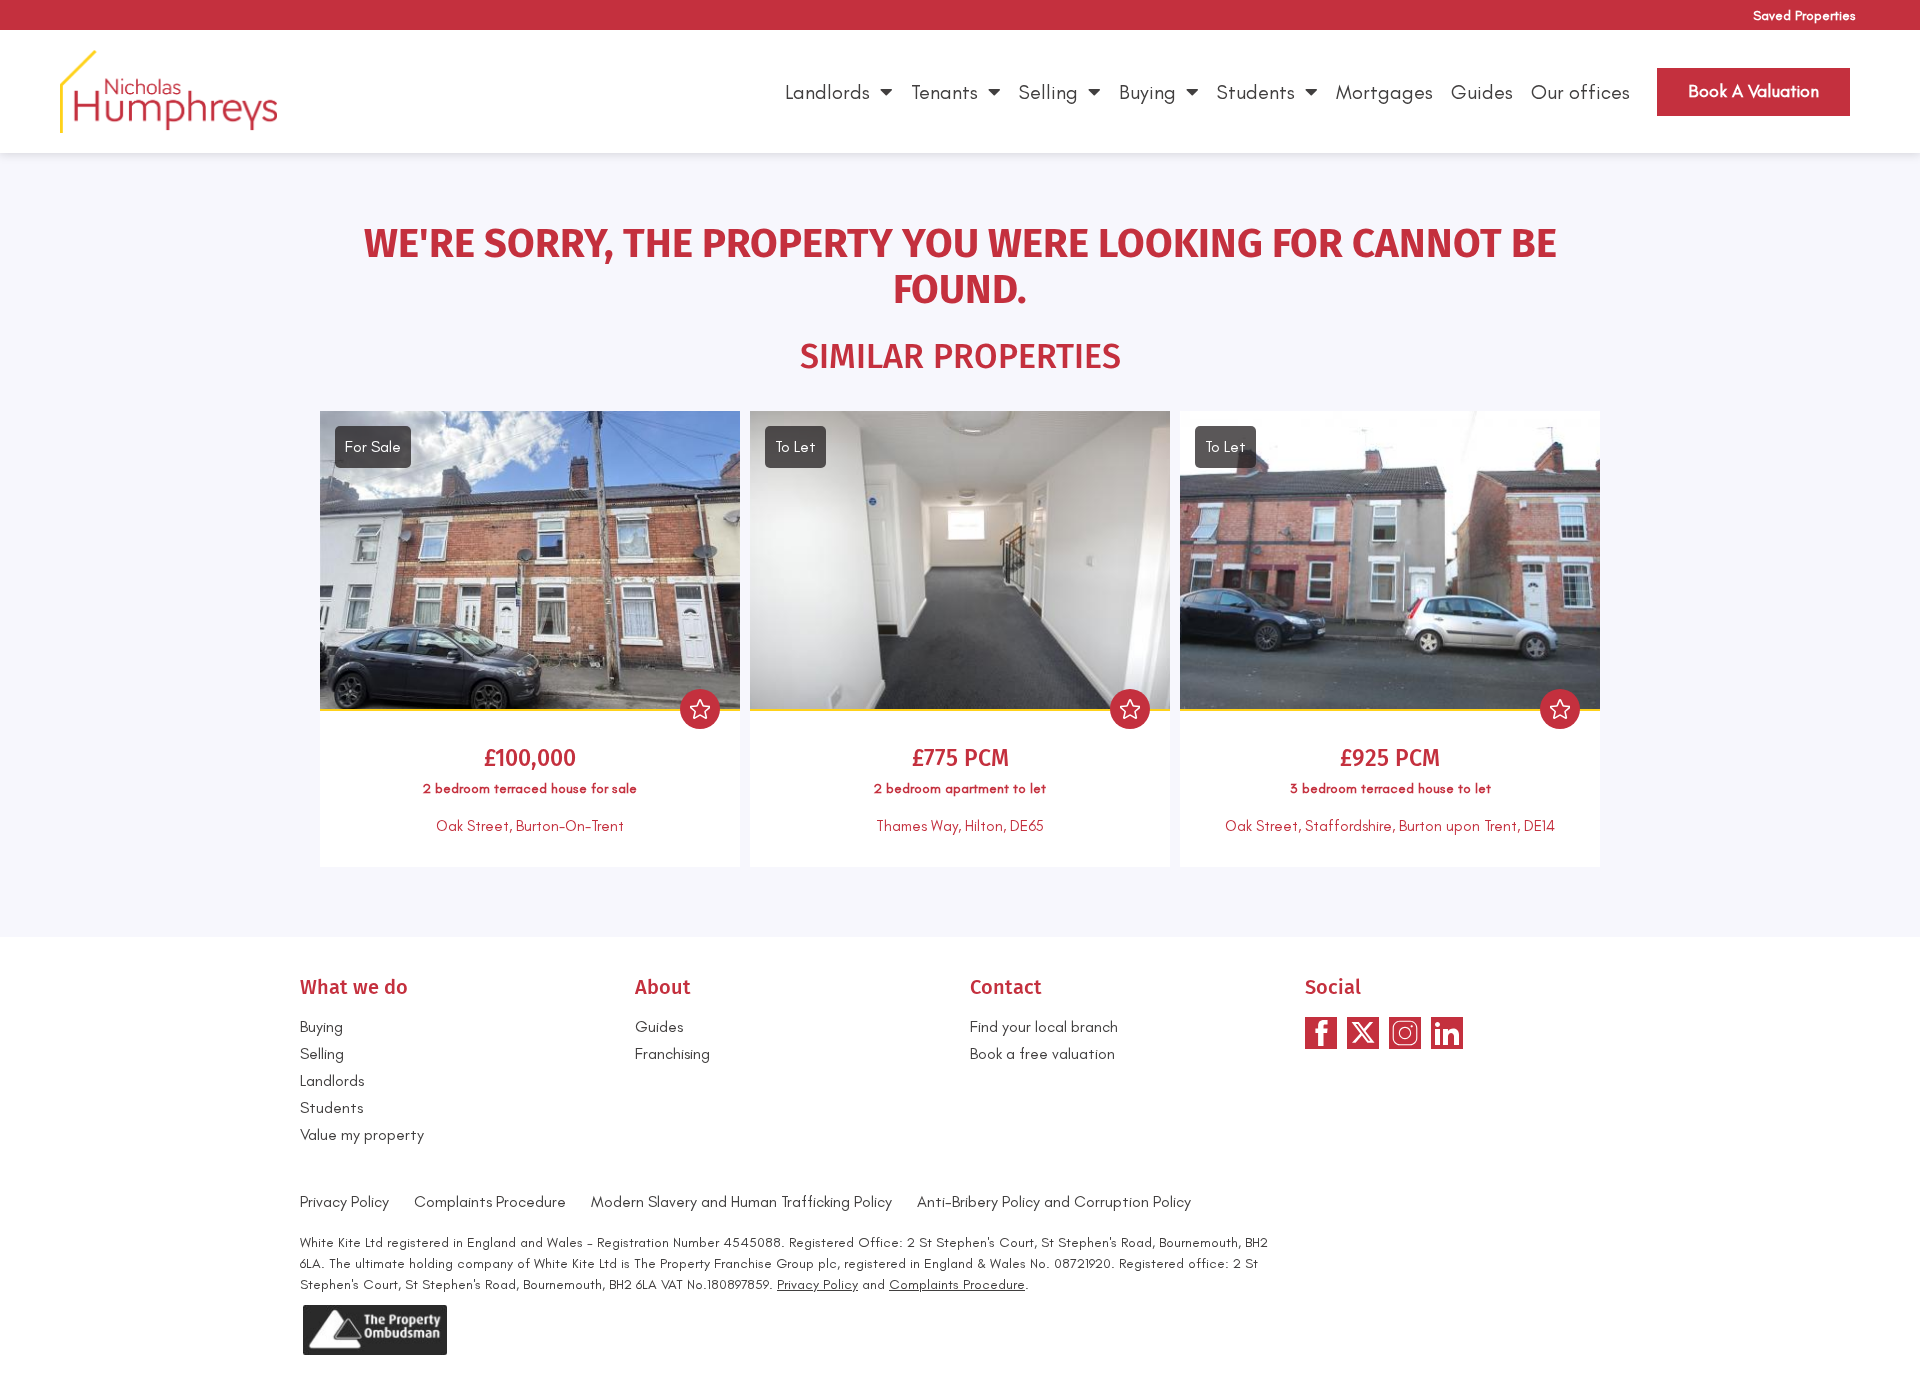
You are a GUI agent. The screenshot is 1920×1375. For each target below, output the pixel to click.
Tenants (944, 92)
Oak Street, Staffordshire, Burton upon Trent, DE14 (1390, 826)
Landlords (827, 92)
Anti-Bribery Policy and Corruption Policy (1056, 1201)
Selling (1048, 92)
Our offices (1580, 92)
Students (1256, 92)
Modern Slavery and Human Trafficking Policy (741, 1201)
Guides (1482, 92)
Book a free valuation (1042, 1053)
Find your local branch (1044, 1026)
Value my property (362, 1134)
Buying (1147, 92)
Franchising (672, 1053)
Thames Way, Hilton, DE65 (960, 826)
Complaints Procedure (490, 1201)
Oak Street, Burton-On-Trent (530, 826)
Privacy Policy (344, 1201)
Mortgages (1384, 92)
